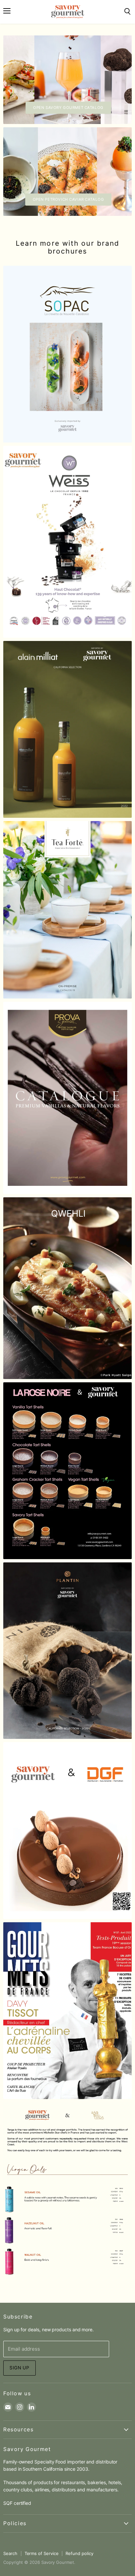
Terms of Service (42, 2553)
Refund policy (79, 2553)
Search (10, 2553)
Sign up (19, 2368)
